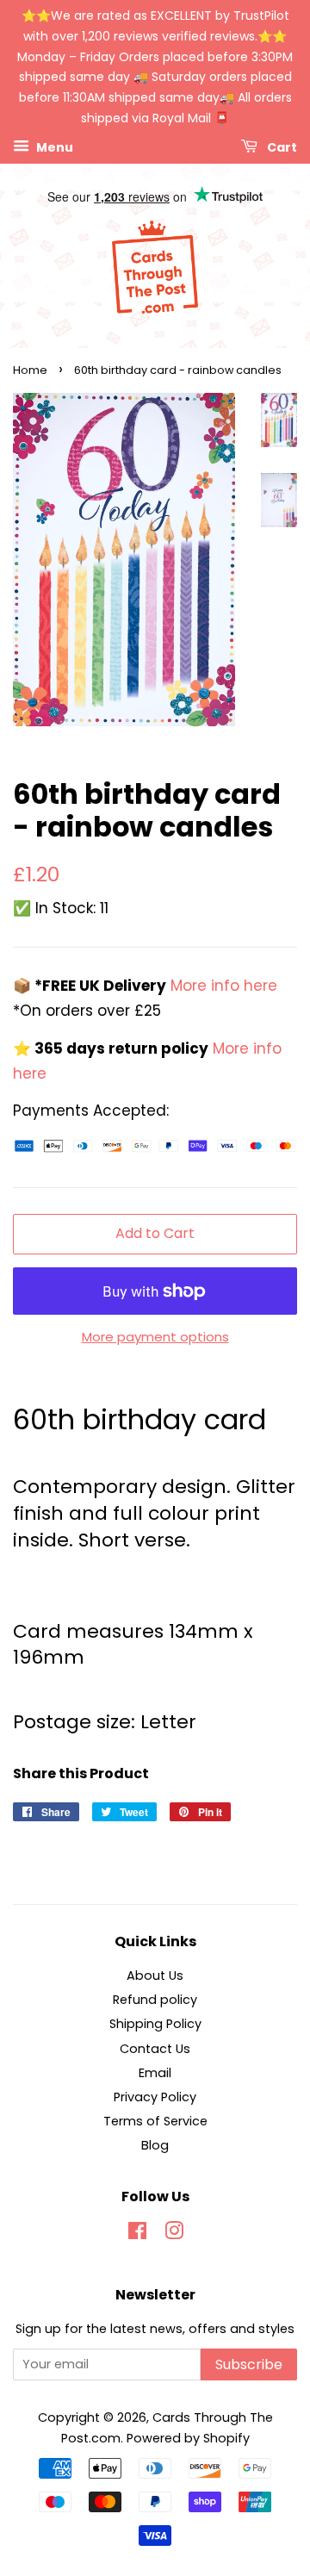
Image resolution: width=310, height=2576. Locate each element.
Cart (281, 146)
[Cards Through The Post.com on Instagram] (174, 2234)
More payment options (155, 1337)
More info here (222, 986)
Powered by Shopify (188, 2438)
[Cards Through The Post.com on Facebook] (137, 2234)
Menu (53, 146)
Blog (155, 2145)
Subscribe (249, 2364)
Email (155, 2073)
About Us (155, 1976)
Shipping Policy (155, 2024)
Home (30, 370)
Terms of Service (155, 2121)
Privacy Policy (155, 2097)
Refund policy (155, 2000)
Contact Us (155, 2049)
